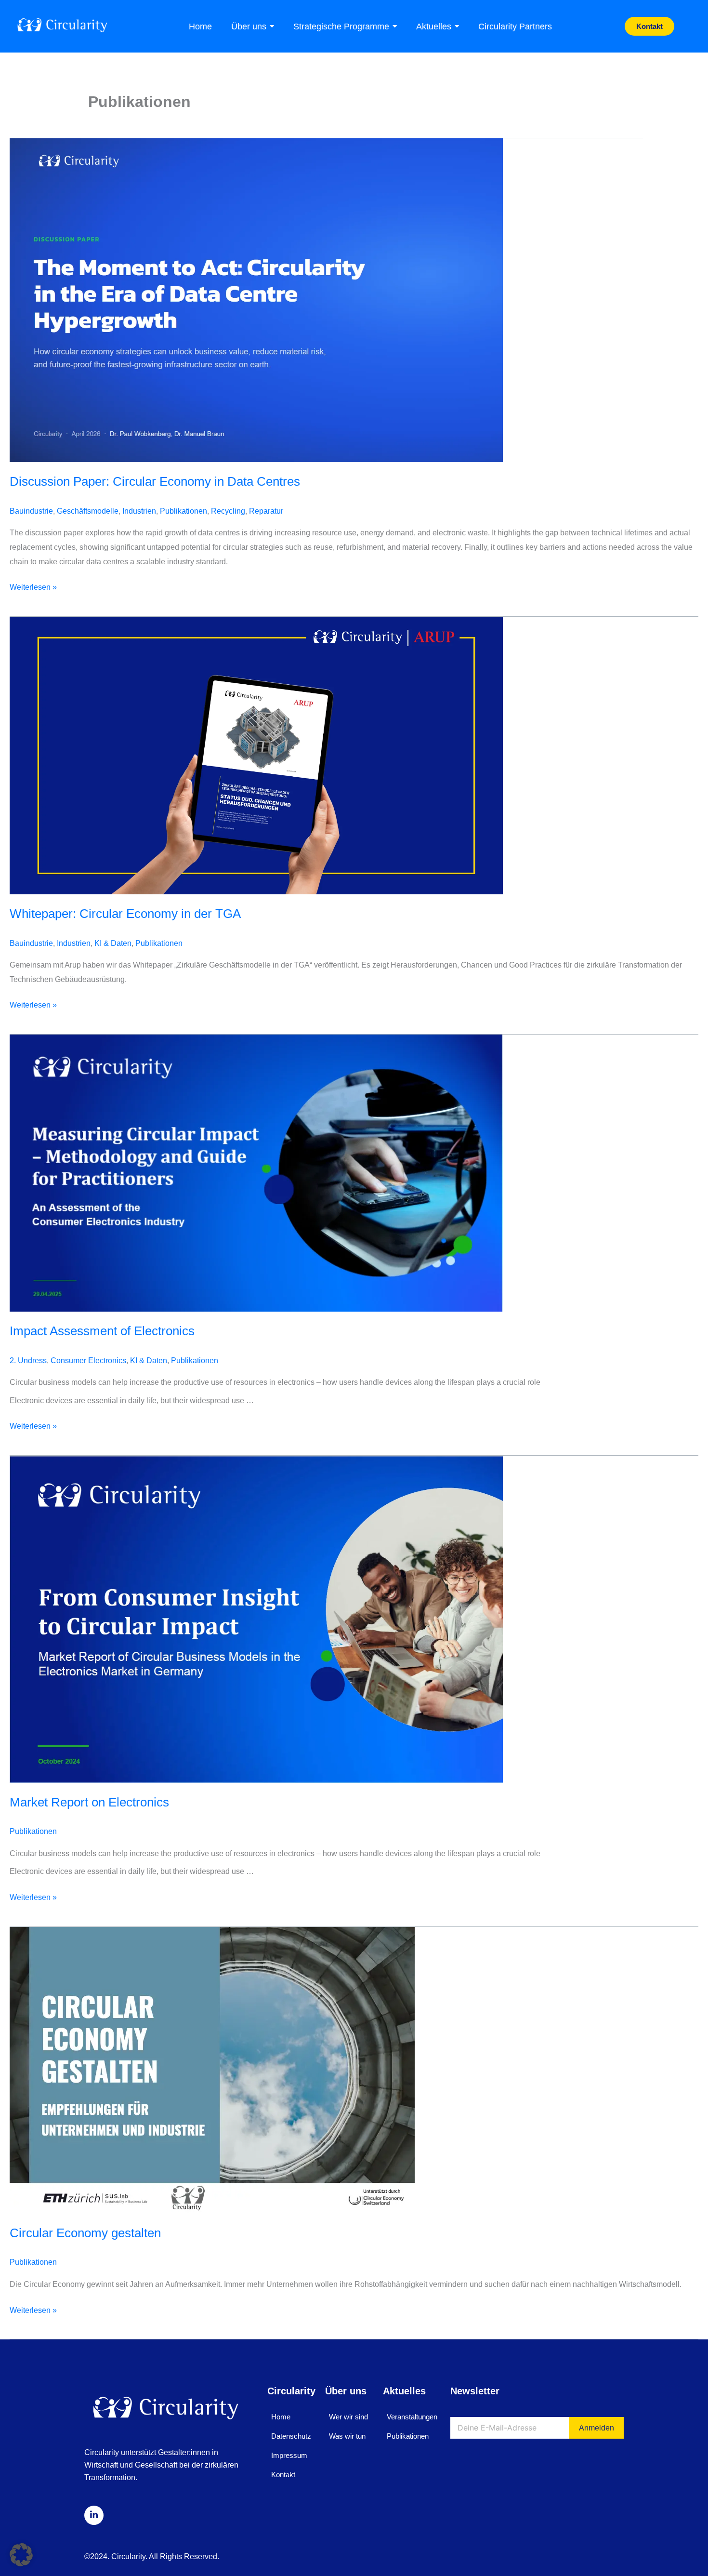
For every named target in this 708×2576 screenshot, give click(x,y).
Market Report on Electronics (89, 1802)
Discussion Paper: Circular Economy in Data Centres (155, 481)
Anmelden (597, 2428)
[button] (21, 2555)
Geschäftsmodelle (88, 511)
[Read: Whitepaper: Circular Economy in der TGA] (354, 756)
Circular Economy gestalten (85, 2233)
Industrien (139, 511)
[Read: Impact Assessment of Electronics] (354, 1173)
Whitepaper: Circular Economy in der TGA (125, 914)
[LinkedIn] (94, 2515)
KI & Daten (113, 943)
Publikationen (184, 511)
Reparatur (266, 511)
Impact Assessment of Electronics (102, 1331)
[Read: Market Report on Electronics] (354, 1619)
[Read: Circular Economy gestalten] (354, 2070)
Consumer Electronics (88, 1361)
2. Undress (28, 1361)
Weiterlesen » (33, 586)
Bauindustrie (31, 511)
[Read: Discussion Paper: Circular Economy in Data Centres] (354, 300)
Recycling (228, 511)
